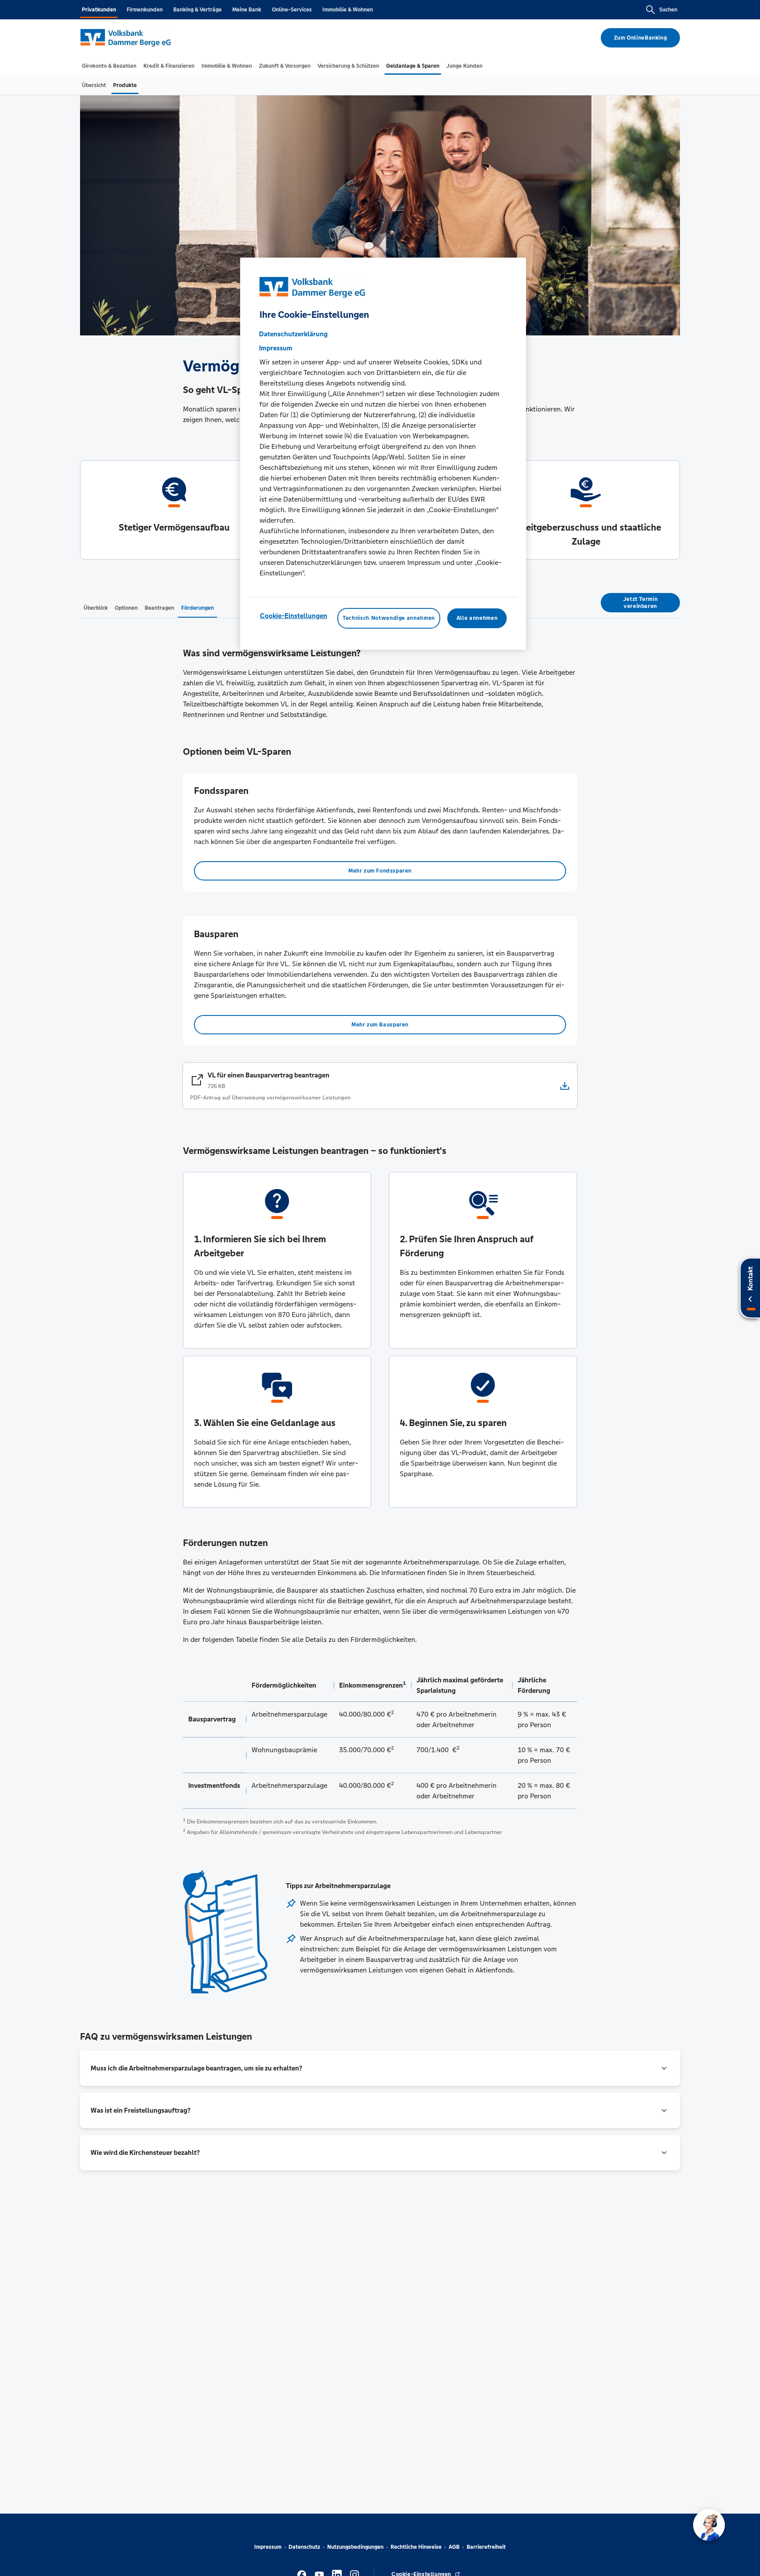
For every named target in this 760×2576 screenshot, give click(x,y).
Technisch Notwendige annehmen (389, 619)
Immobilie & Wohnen (348, 10)
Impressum (268, 2547)
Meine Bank (247, 10)
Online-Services (292, 10)
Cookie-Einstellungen (294, 616)
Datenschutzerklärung (293, 334)
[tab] (109, 66)
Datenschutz (304, 2547)
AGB (454, 2547)
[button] (380, 2068)
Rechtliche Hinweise (416, 2547)
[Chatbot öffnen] (709, 2525)
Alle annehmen (477, 619)
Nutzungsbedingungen (355, 2547)
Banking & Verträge (197, 10)
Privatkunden (99, 10)
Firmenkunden (145, 10)
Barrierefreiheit (486, 2547)
